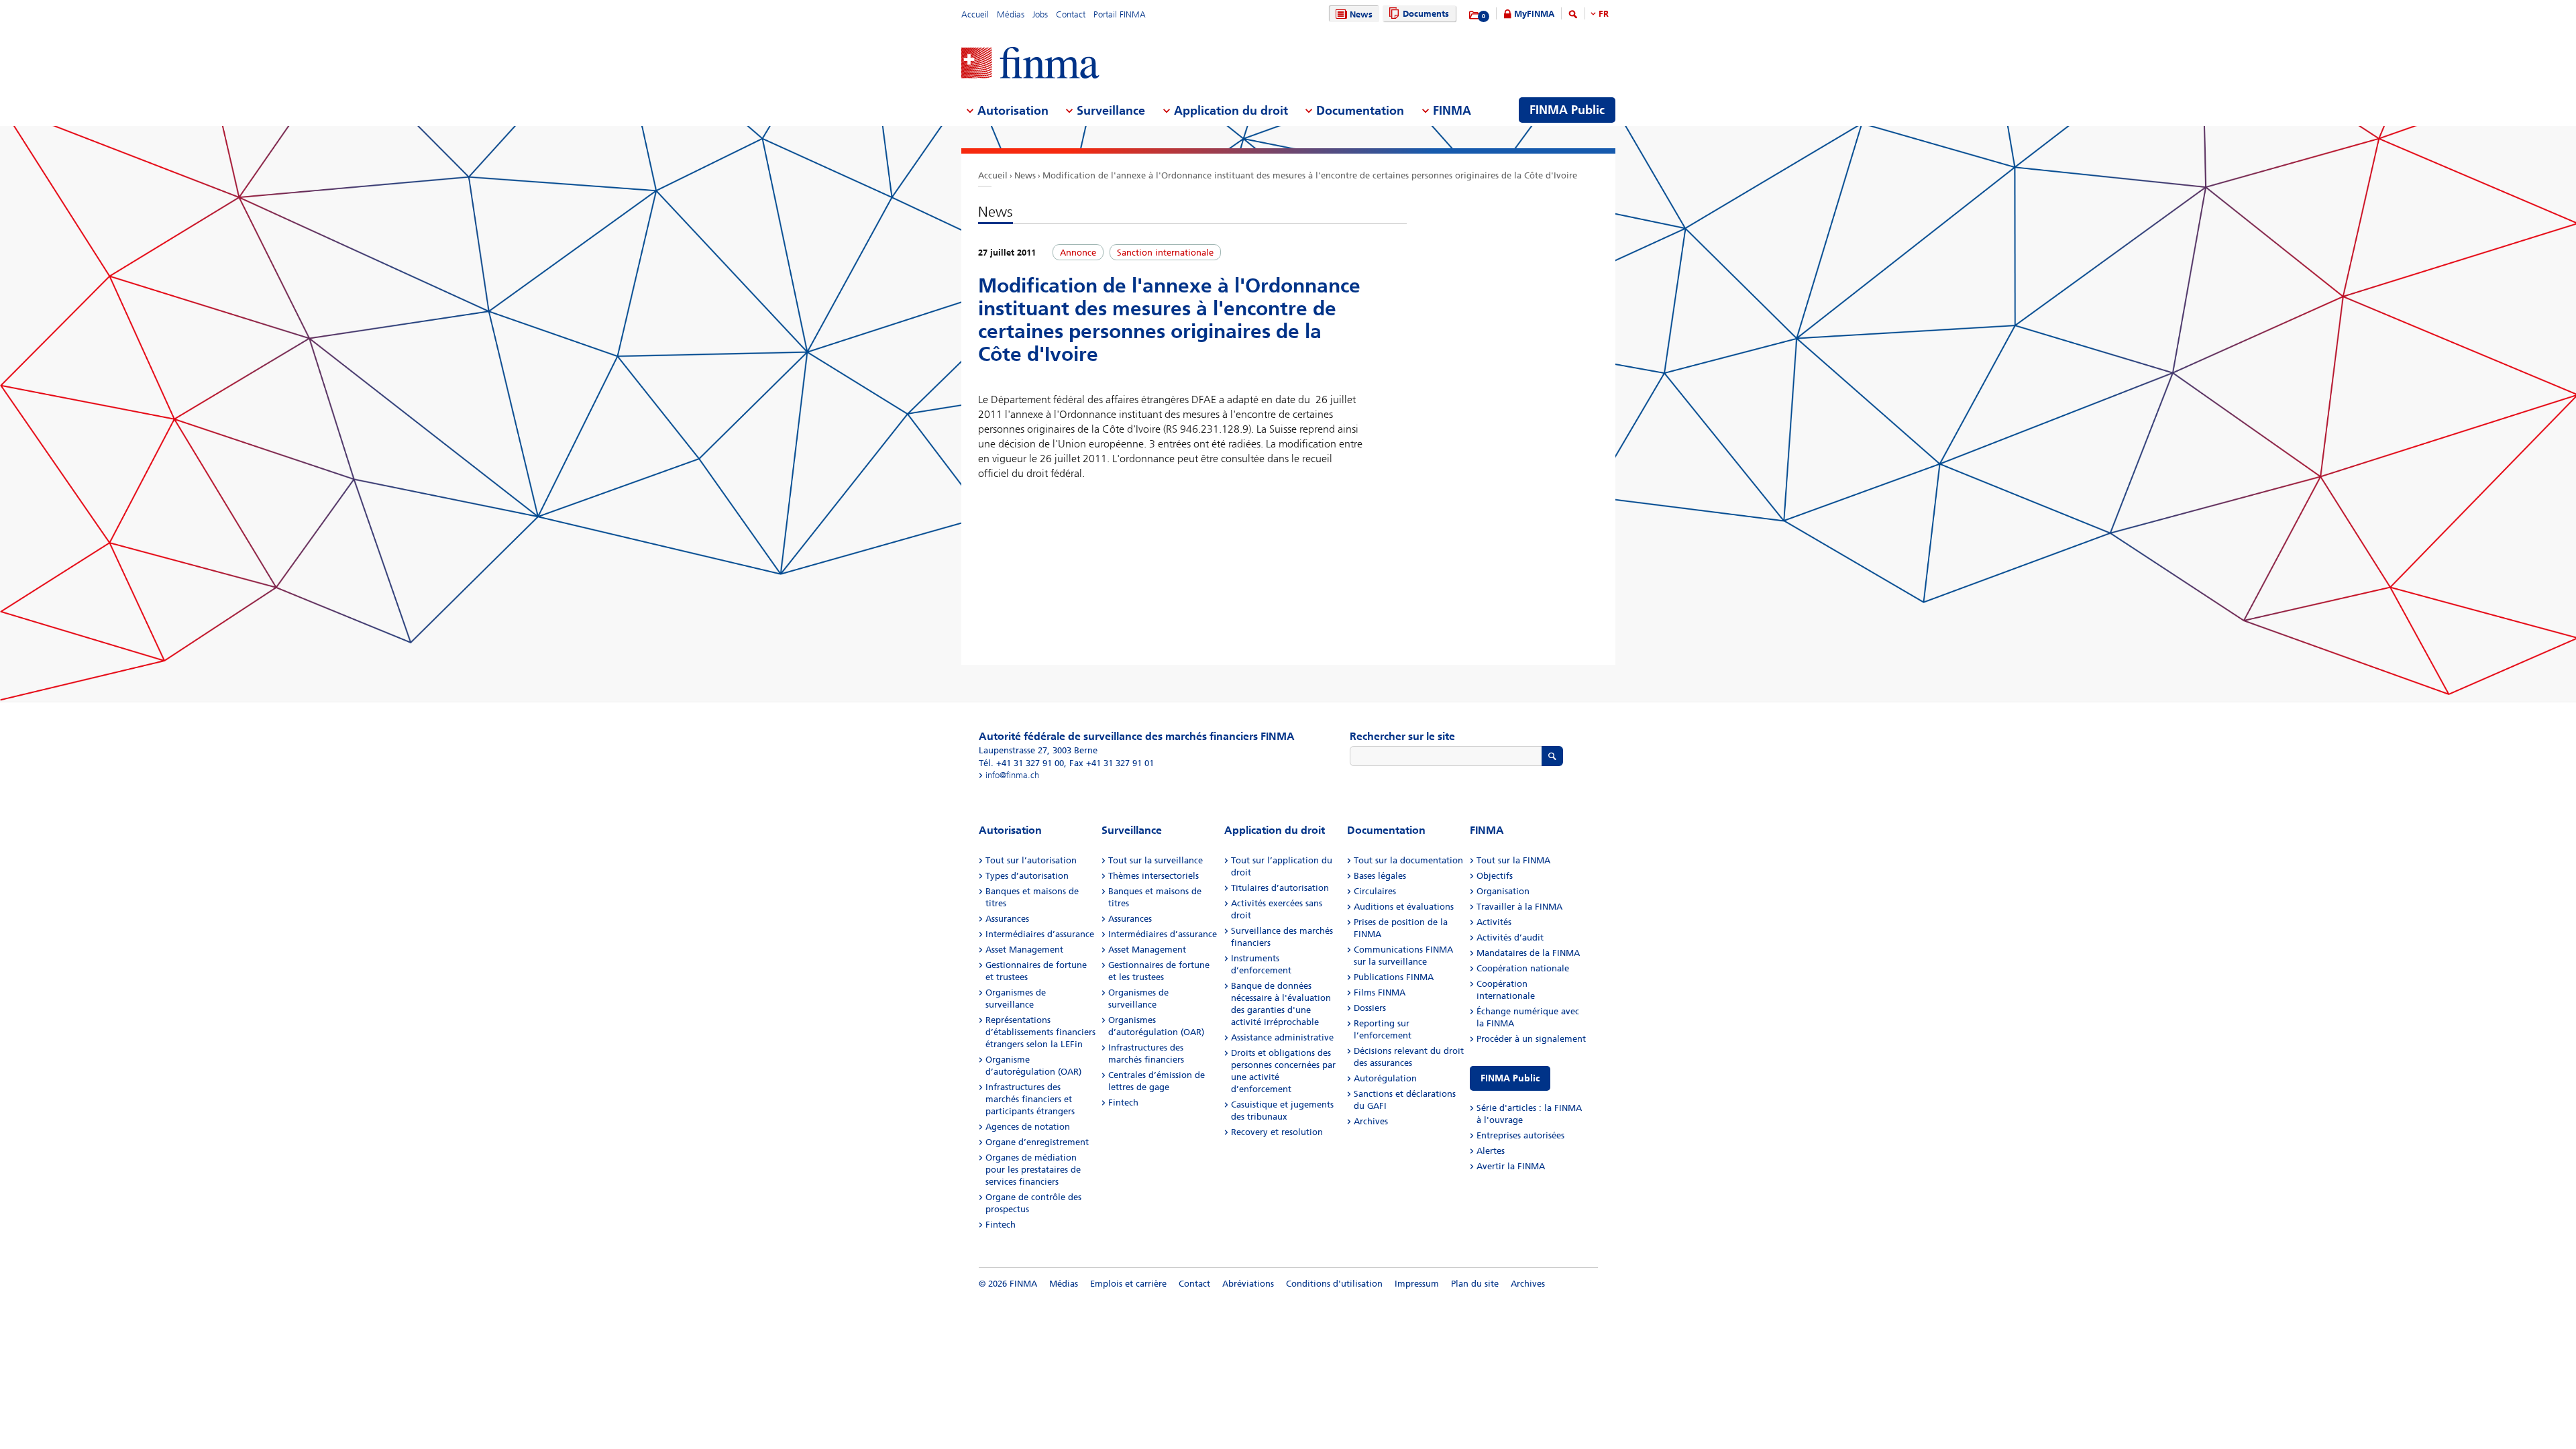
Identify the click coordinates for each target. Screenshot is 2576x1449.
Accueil (975, 14)
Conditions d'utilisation (1334, 1284)
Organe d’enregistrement (1037, 1142)
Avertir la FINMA (1511, 1166)
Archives (1371, 1121)
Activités (1494, 922)
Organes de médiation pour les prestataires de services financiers (1033, 1170)
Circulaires (1375, 891)
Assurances (1007, 919)
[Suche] (1573, 16)
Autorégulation (1385, 1078)
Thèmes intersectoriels (1153, 876)
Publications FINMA (1394, 977)
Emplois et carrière (1128, 1284)
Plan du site (1475, 1284)
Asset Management (1024, 950)
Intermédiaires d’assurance (1040, 934)
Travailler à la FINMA (1519, 907)
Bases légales (1380, 876)
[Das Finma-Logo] (1030, 64)
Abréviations (1248, 1284)
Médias (1011, 14)
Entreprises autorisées (1520, 1135)
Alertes (1491, 1151)
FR (1604, 14)
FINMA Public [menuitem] (1567, 110)
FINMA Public (1510, 1078)
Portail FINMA (1120, 14)
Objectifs (1495, 876)
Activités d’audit (1510, 937)
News (1361, 14)
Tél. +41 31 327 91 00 (1021, 763)
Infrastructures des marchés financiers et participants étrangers (1030, 1099)
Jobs (1040, 14)
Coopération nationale (1523, 968)
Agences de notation (1028, 1127)
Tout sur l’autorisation (1031, 860)
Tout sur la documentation (1408, 860)
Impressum (1417, 1284)
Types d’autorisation (1027, 876)
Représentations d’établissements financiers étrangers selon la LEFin (1040, 1032)
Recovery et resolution (1277, 1132)
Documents (1426, 14)
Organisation (1503, 891)
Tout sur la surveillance (1156, 860)
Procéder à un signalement (1531, 1039)
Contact (1071, 14)
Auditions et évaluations (1404, 907)
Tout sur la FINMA (1513, 860)
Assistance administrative (1282, 1037)
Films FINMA (1380, 992)
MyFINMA (1534, 14)
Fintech (1001, 1225)
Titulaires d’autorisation (1280, 888)
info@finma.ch (1012, 775)
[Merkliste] (1475, 15)
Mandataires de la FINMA (1528, 953)
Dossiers (1370, 1008)
